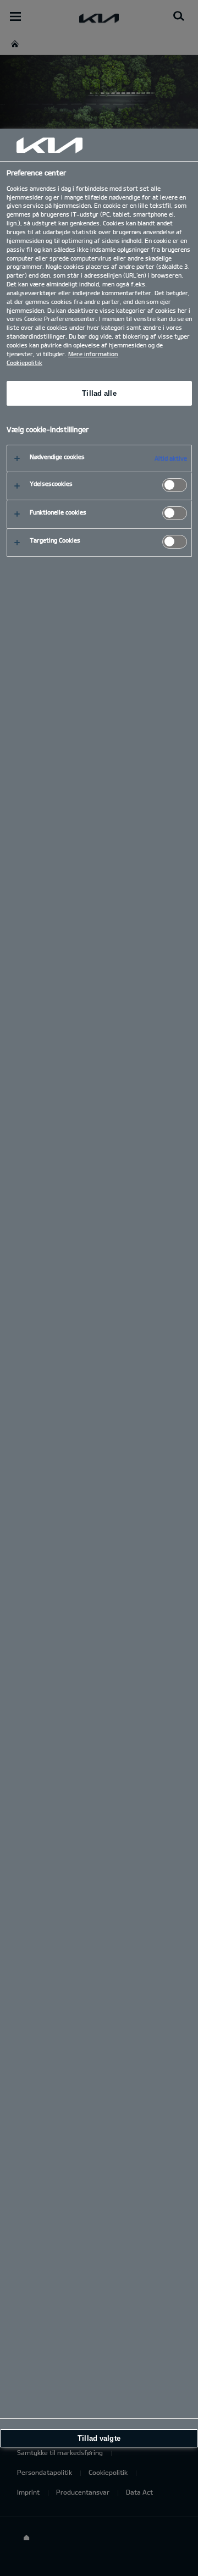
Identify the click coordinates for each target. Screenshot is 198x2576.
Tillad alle (99, 393)
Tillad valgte (99, 2438)
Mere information (93, 354)
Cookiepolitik (24, 363)
